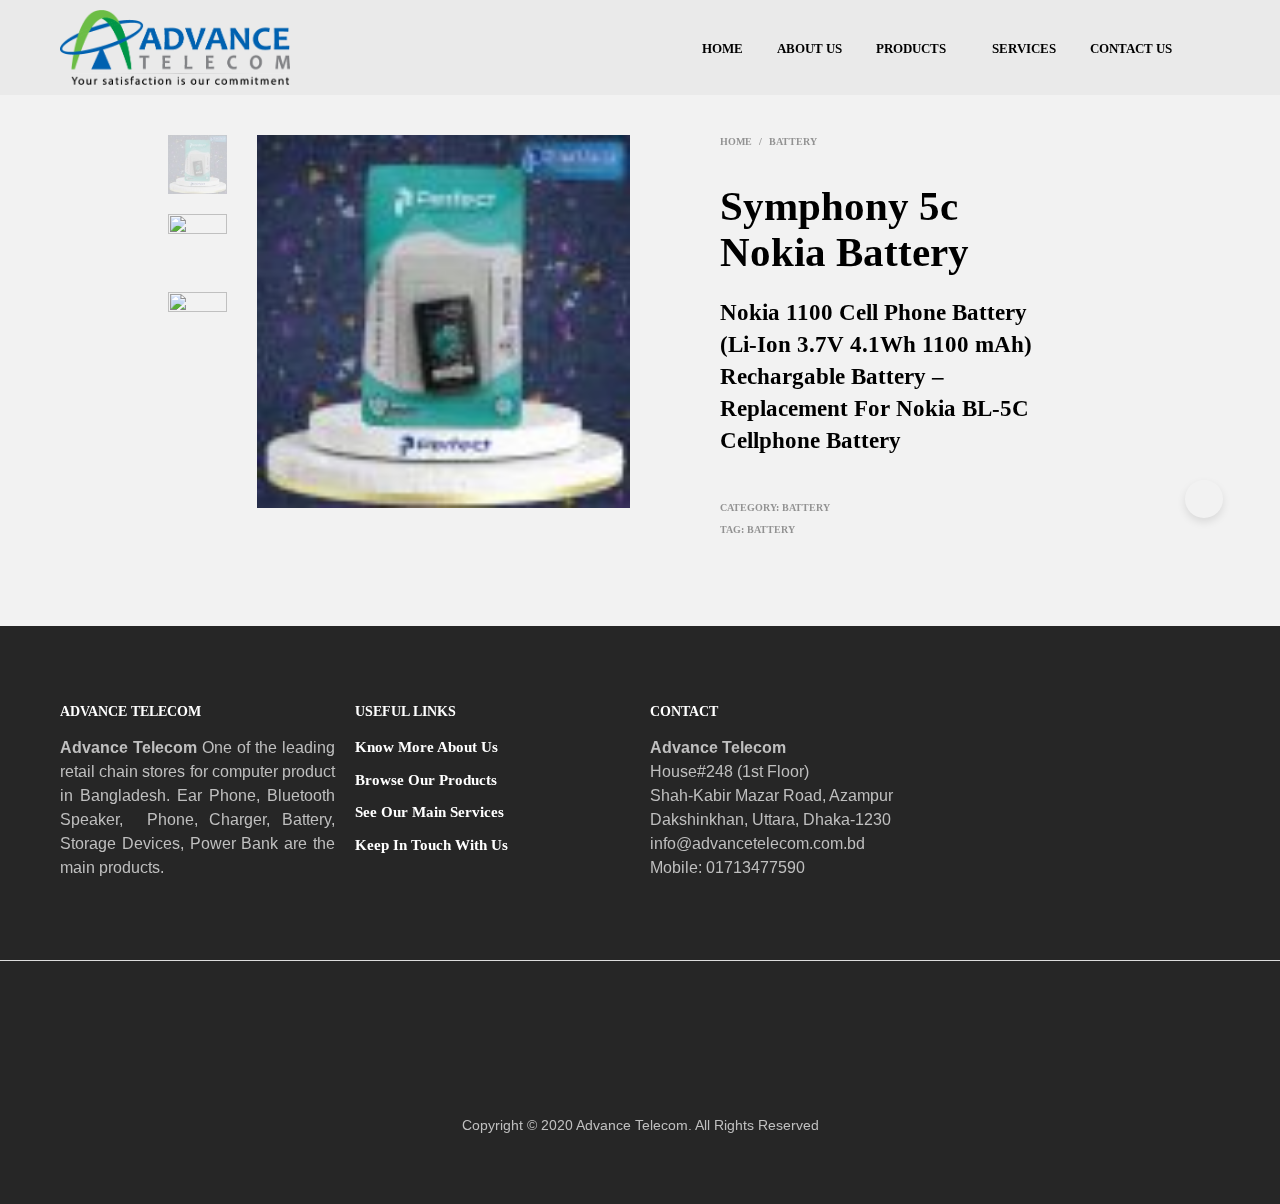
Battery (793, 141)
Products (911, 48)
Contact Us (1131, 48)
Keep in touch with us (431, 845)
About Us (809, 48)
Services (1024, 48)
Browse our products (426, 780)
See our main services (429, 812)
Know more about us (426, 747)
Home (722, 48)
